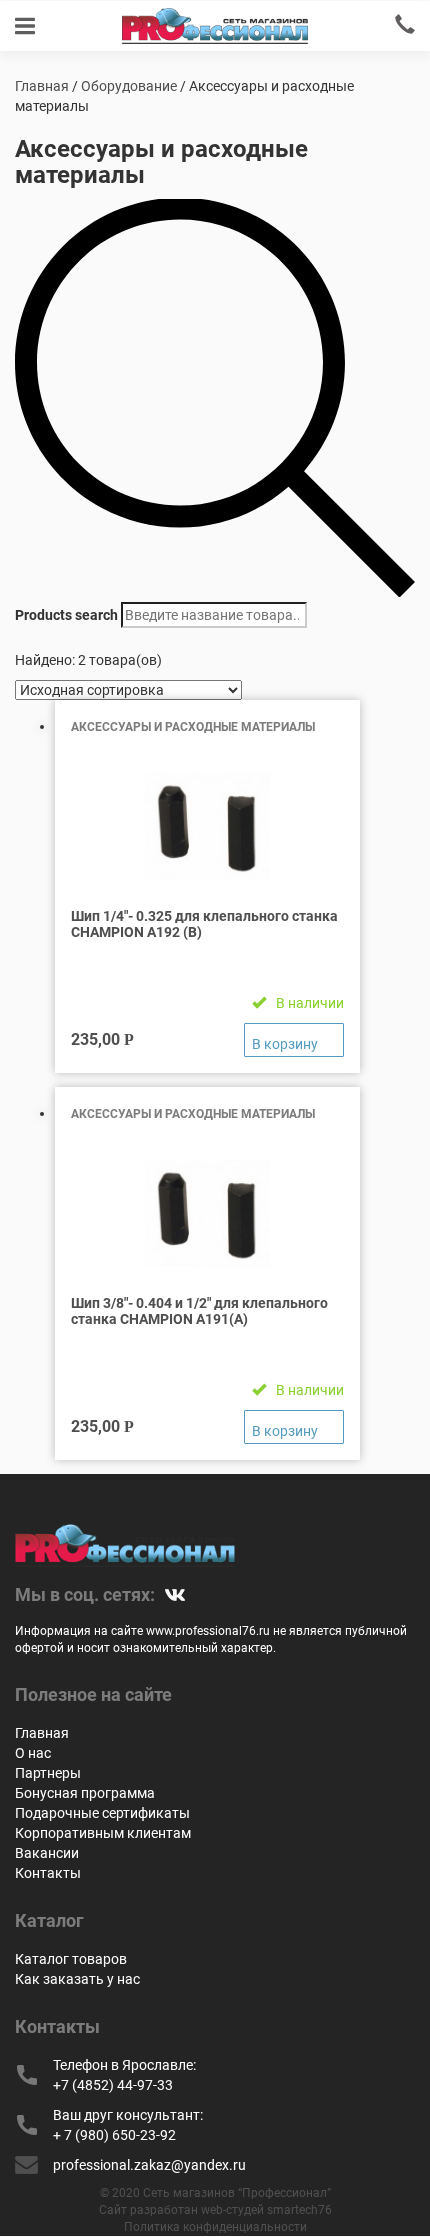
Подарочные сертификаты (102, 1813)
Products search (66, 615)
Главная (42, 86)
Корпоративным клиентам (103, 1833)
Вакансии (47, 1853)
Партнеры (48, 1773)
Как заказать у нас (77, 1979)
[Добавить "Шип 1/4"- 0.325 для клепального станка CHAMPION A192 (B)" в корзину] (294, 1040)
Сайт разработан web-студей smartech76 (215, 2210)
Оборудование (129, 86)
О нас (33, 1753)
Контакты (48, 1873)
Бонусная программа (85, 1793)
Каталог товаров (71, 1959)
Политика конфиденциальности (215, 2227)
